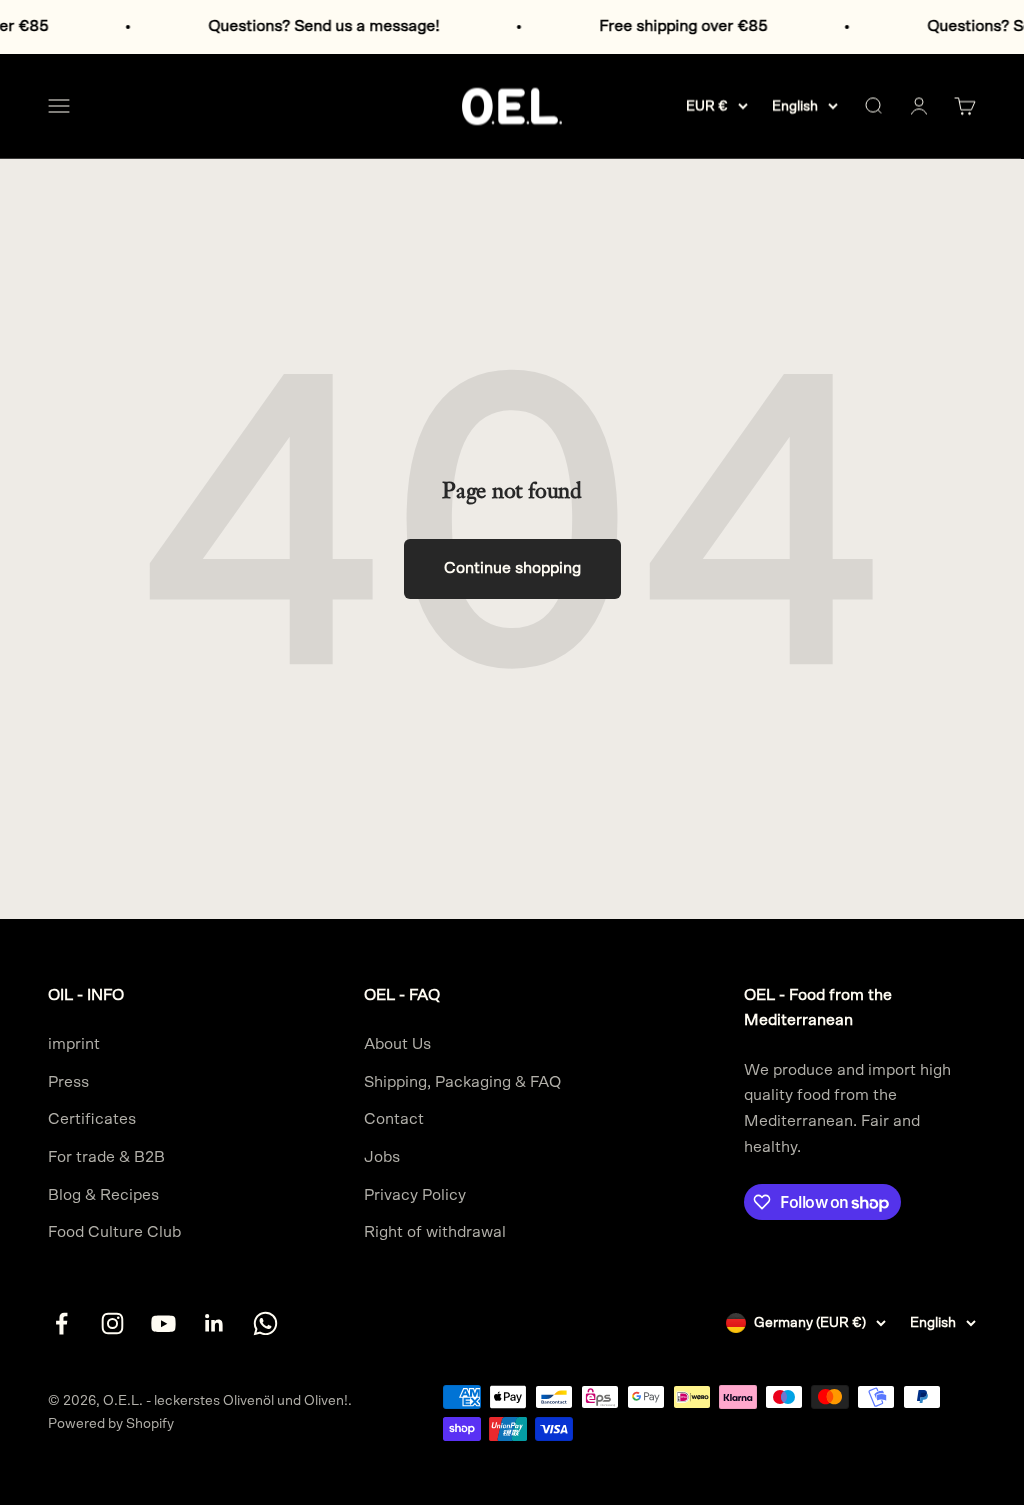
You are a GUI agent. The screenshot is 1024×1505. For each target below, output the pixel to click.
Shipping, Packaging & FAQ (462, 1082)
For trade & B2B (106, 1157)
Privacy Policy (415, 1195)
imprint (74, 1044)
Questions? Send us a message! (307, 26)
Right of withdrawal (435, 1232)
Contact (394, 1119)
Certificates (92, 1119)
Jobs (382, 1157)
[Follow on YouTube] (163, 1323)
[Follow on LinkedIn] (214, 1323)
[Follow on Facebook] (61, 1323)
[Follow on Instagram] (112, 1323)
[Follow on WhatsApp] (265, 1323)
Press (68, 1082)
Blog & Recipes (103, 1195)
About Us (397, 1044)
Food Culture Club (114, 1232)
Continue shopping (512, 568)
